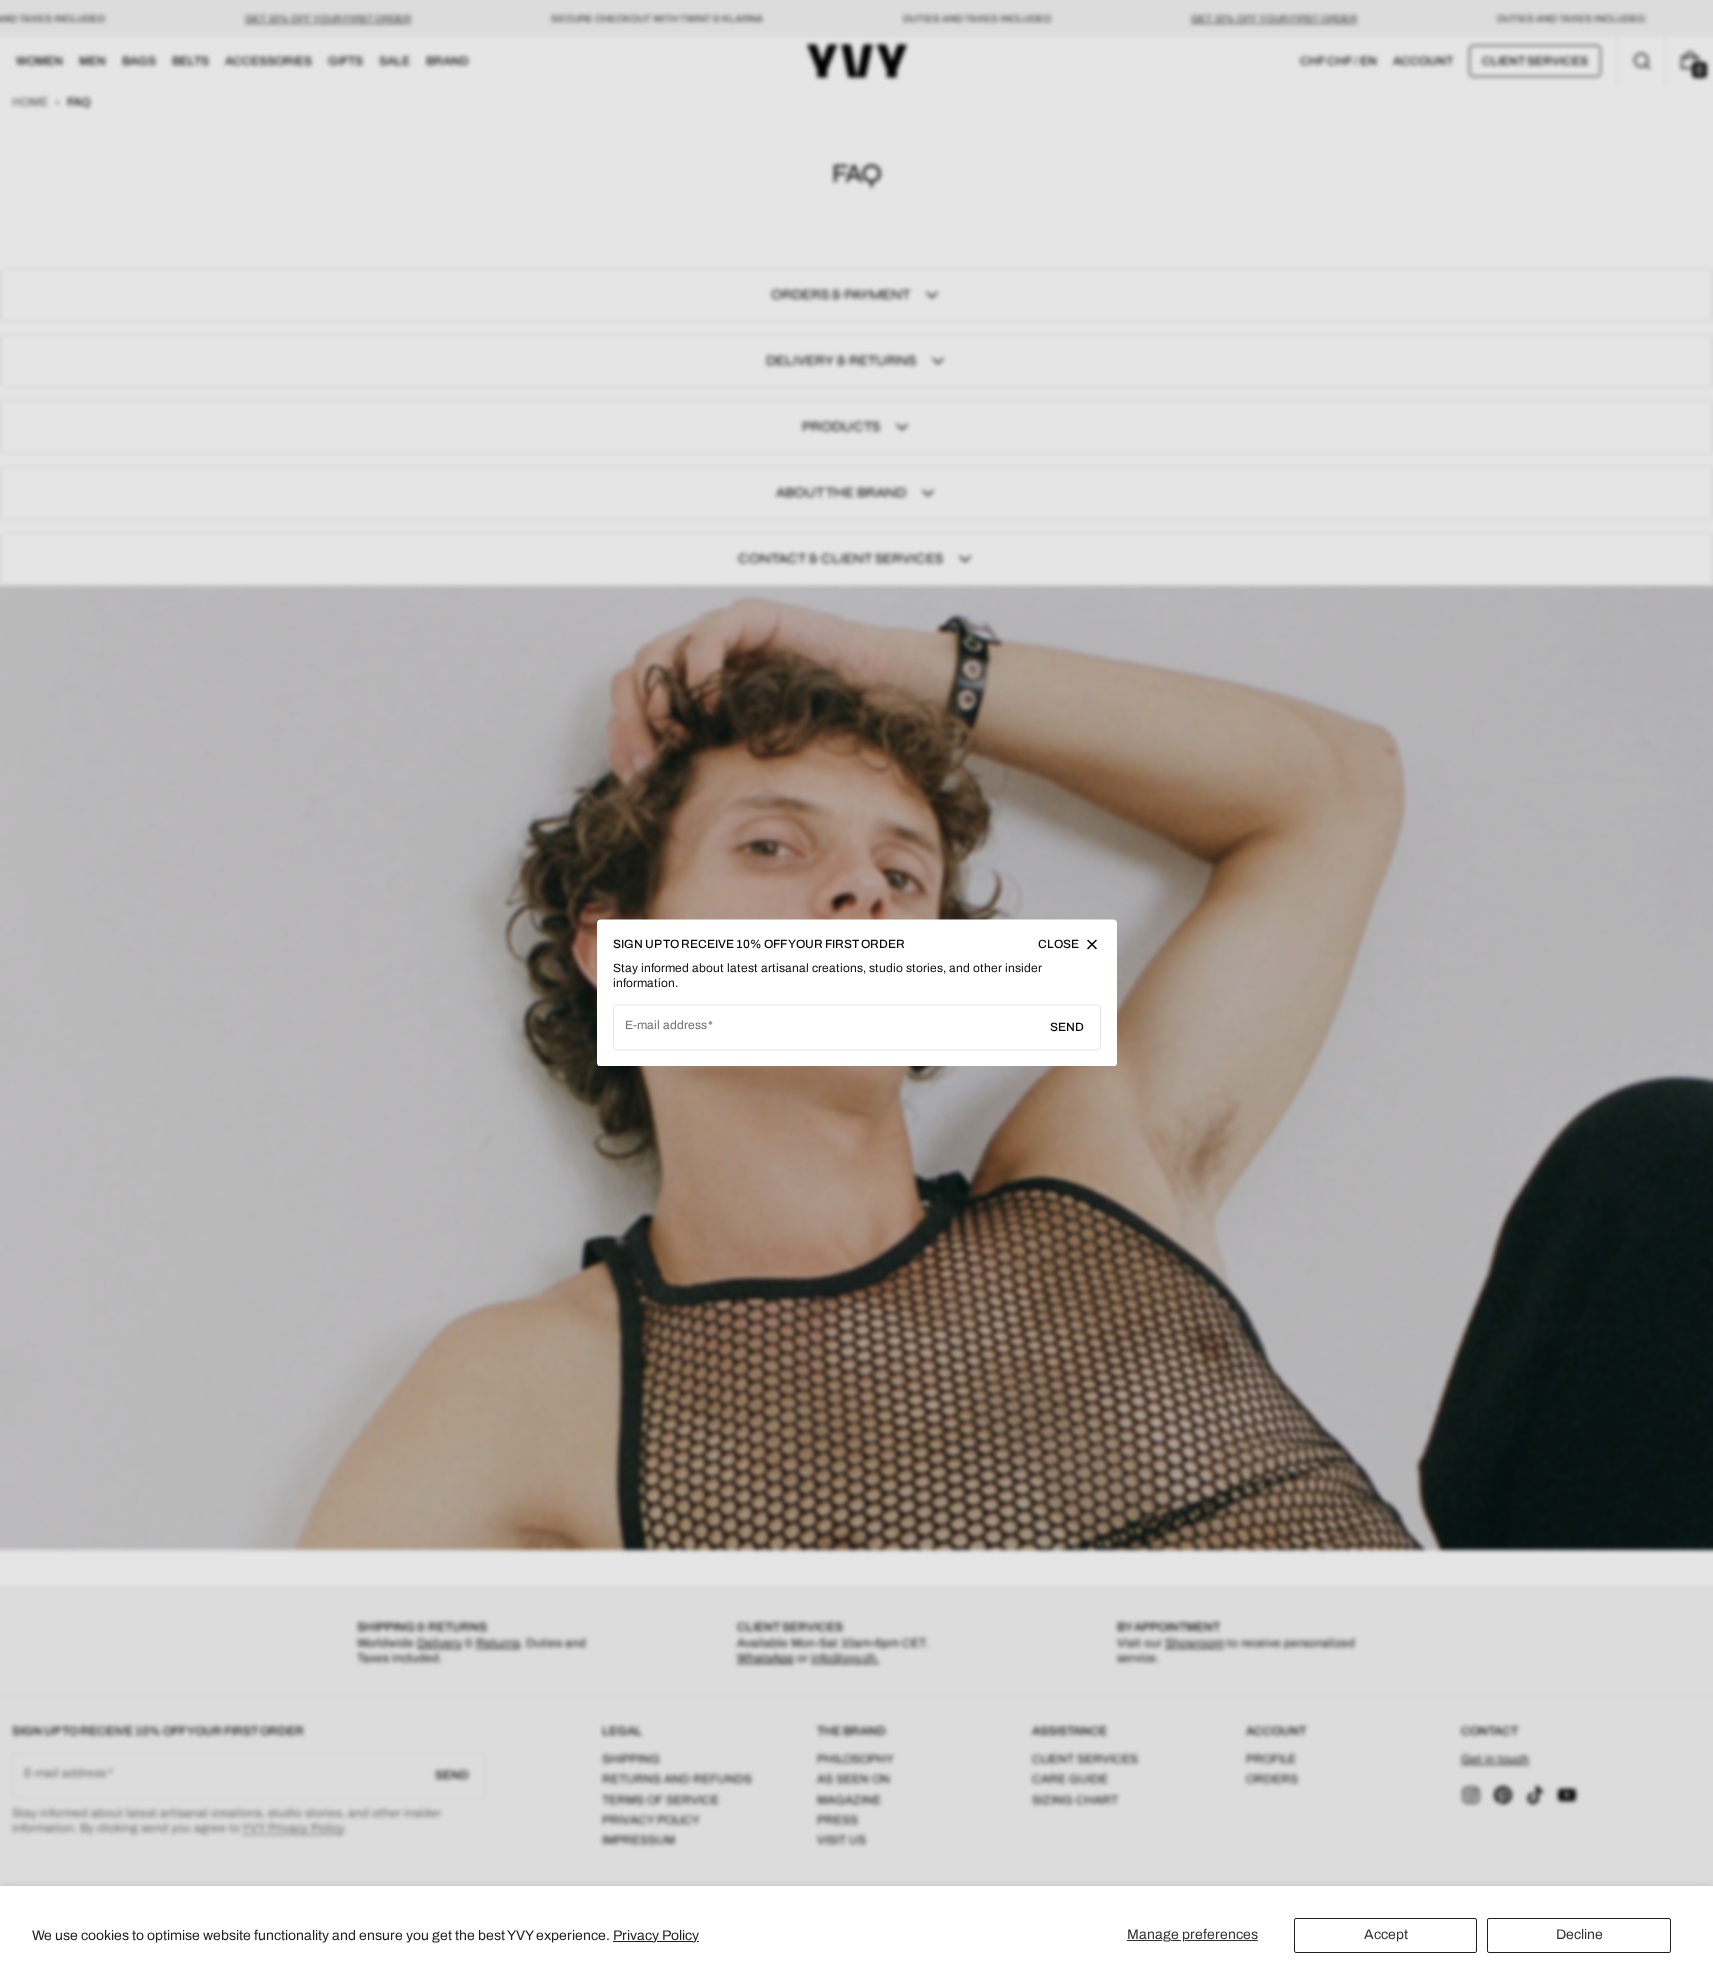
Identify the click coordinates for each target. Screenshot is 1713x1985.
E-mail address (666, 1025)
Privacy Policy (656, 1935)
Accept (1386, 1934)
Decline (1579, 1934)
